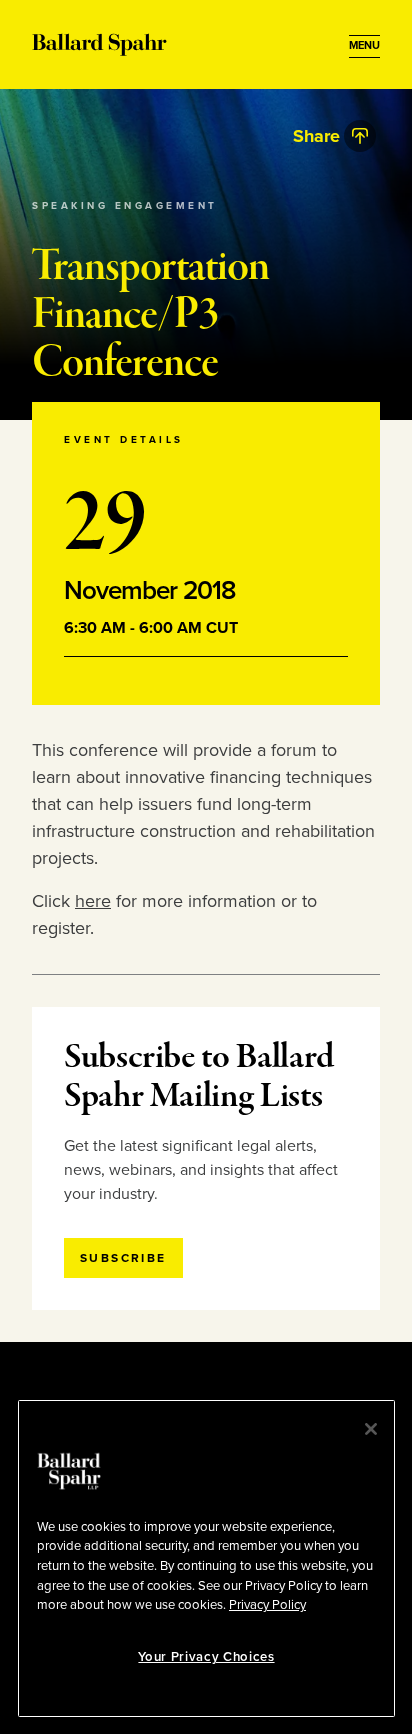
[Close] (371, 1429)
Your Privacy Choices (206, 1657)
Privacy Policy (267, 1605)
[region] (206, 1558)
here (93, 901)
